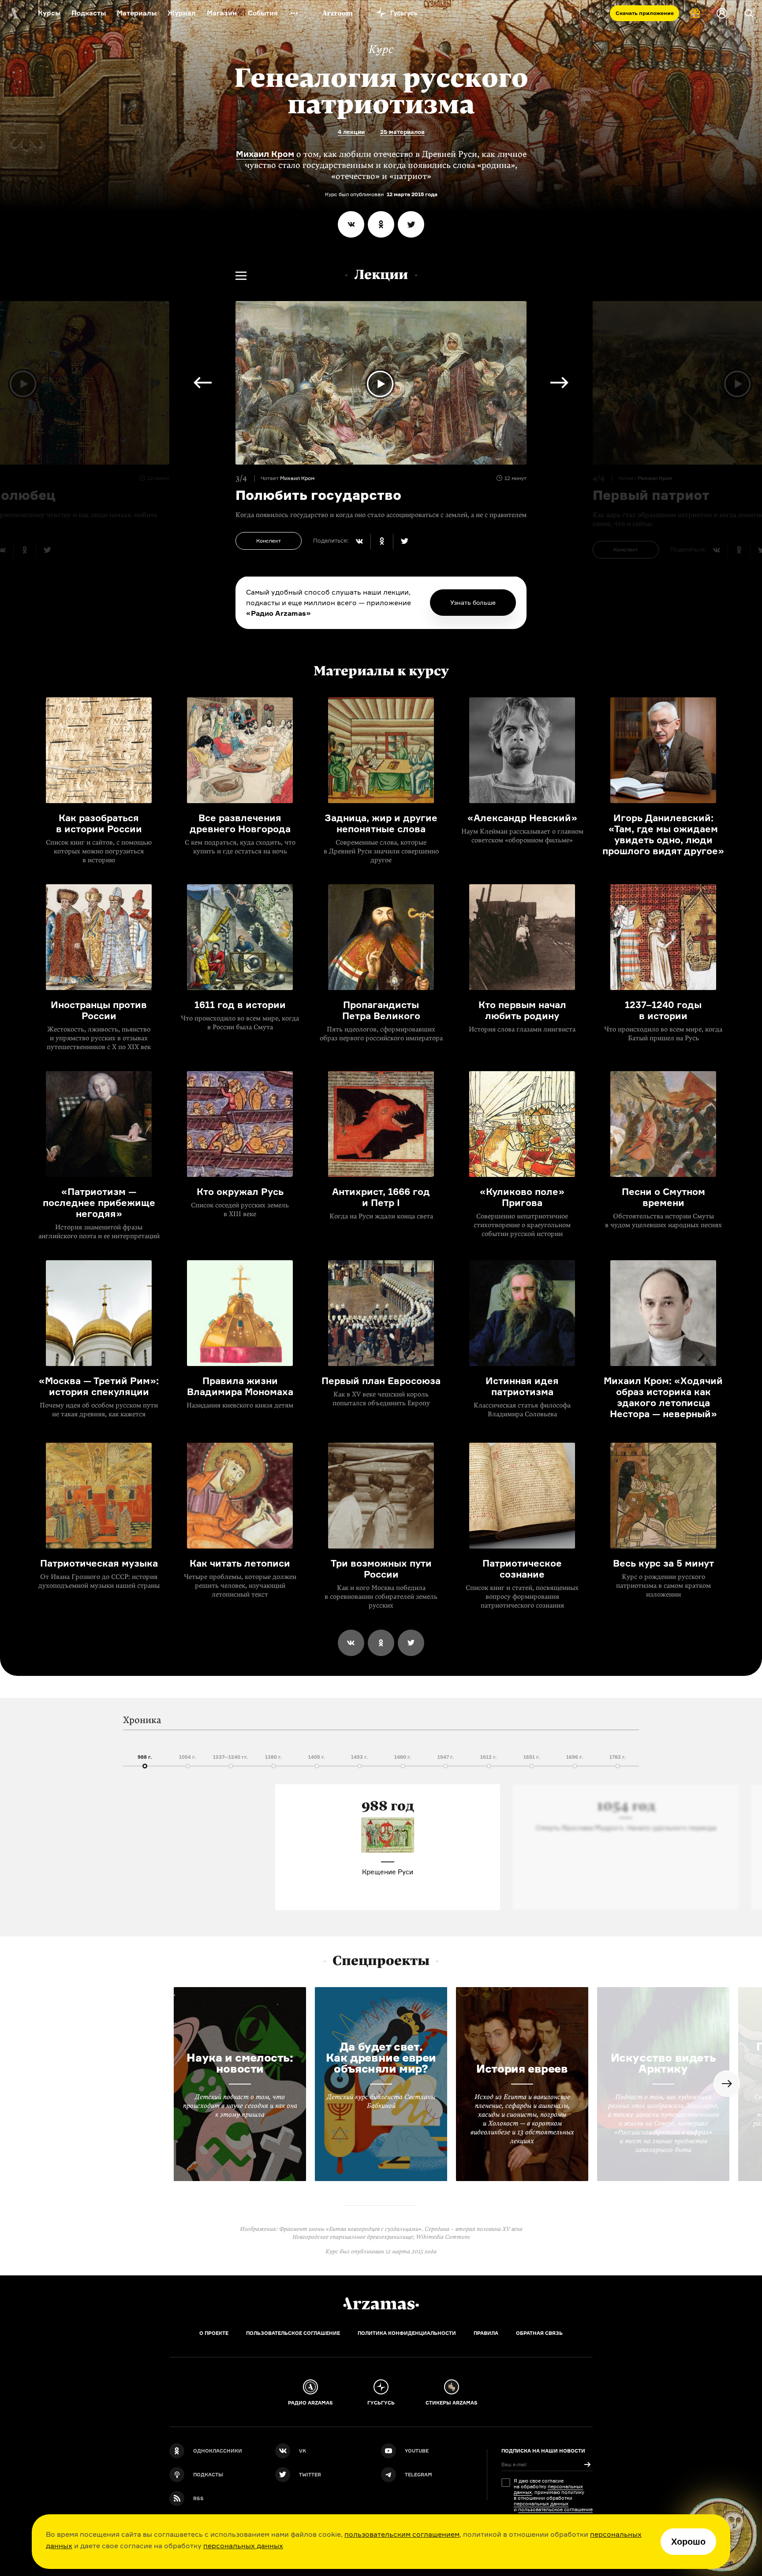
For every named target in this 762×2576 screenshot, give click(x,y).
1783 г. (618, 1757)
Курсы (49, 13)
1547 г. (446, 1757)
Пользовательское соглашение (293, 2333)
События (263, 13)
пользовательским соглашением (402, 2534)
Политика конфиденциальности (407, 2333)
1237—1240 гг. (230, 1757)
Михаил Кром (265, 154)
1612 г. (488, 1757)
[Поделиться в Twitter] (411, 224)
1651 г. (532, 1757)
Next (559, 383)
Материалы (137, 13)
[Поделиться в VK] (351, 224)
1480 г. (403, 1757)
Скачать (645, 13)
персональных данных (243, 2546)
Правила (486, 2333)
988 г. (145, 1757)
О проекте (214, 2333)
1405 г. (317, 1757)
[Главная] (381, 2304)
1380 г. (273, 1757)
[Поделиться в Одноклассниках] (381, 224)
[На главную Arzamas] (13, 13)
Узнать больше (473, 602)
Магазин (222, 13)
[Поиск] (749, 13)
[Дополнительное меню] (294, 13)
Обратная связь (539, 2333)
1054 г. (187, 1757)
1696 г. (575, 1757)
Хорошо (688, 2542)
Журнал (182, 13)
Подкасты (89, 13)
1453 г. (359, 1757)
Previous (203, 383)
